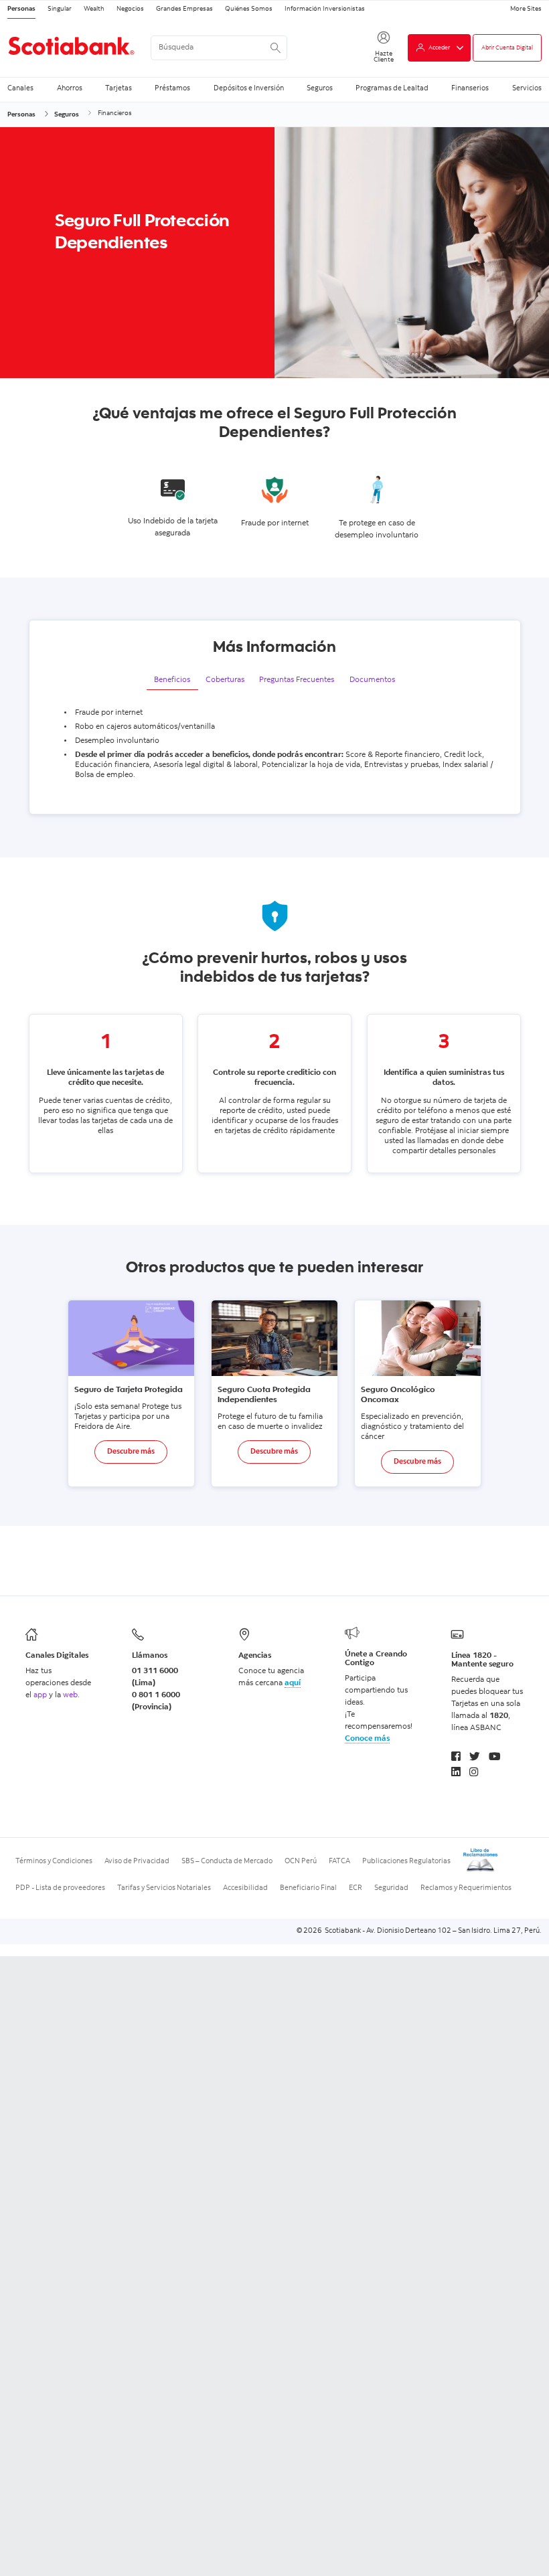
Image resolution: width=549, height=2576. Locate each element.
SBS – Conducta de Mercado (227, 1862)
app (40, 1695)
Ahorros (70, 88)
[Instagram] (474, 1773)
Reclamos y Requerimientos (466, 1888)
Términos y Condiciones (54, 1862)
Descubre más (131, 1452)
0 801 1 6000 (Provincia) (156, 1701)
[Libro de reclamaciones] (481, 1871)
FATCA (339, 1862)
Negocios (130, 9)
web (70, 1695)
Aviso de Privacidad (137, 1862)
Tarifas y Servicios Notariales (164, 1888)
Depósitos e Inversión (249, 88)
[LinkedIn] (456, 1773)
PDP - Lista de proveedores (60, 1888)
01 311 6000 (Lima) (155, 1677)
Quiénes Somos (249, 9)
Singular (60, 9)
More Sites (526, 9)
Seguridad (391, 1888)
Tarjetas (119, 88)
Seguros (320, 88)
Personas (21, 9)
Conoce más (367, 1739)
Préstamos (172, 88)
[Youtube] (495, 1758)
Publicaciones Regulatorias (406, 1862)
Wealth (94, 9)
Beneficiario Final (308, 1888)
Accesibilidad (245, 1888)
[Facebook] (456, 1758)
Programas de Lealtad (392, 88)
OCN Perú (301, 1862)
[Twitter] (475, 1758)
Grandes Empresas (184, 9)
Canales (20, 88)
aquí (293, 1683)
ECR (356, 1888)
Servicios (527, 88)
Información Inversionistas (325, 9)
